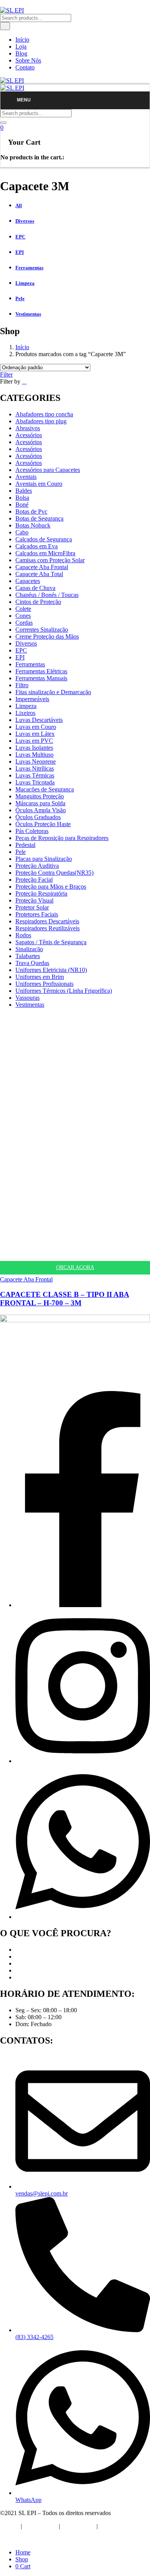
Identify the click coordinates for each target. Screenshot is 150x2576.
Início (22, 40)
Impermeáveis (32, 699)
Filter (6, 374)
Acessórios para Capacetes (48, 470)
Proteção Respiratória (41, 893)
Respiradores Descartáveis (47, 921)
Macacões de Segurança (45, 789)
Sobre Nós (28, 60)
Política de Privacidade (28, 2539)
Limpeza (26, 706)
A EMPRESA (40, 2526)
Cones (23, 616)
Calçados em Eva (37, 546)
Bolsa (22, 498)
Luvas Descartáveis (39, 720)
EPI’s (22, 1950)
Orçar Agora (75, 1267)
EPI (20, 657)
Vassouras (27, 998)
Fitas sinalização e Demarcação (53, 692)
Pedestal (25, 845)
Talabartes (28, 956)
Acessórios (29, 435)
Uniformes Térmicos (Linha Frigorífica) (64, 991)
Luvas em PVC (34, 741)
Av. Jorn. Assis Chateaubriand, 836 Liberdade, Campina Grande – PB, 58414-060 (56, 1378)
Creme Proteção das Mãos (47, 636)
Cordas (24, 623)
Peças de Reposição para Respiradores (62, 838)
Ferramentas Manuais (41, 678)
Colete (23, 609)
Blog (21, 53)
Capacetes (28, 581)
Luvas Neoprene (36, 761)
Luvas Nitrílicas (35, 768)
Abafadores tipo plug (41, 421)
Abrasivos (28, 428)
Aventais (26, 477)
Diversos (26, 643)
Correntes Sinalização (42, 630)
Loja (21, 46)
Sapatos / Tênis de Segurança (51, 942)
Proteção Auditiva (37, 866)
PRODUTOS (78, 2526)
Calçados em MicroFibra (45, 553)
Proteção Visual (34, 900)
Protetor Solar (32, 907)
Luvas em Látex (35, 734)
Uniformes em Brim (40, 977)
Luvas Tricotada (35, 782)
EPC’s (23, 1957)
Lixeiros (25, 713)
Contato (25, 67)
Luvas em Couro (36, 727)
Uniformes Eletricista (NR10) (51, 970)
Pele (21, 852)
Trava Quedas (32, 963)
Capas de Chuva (35, 588)
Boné (22, 505)
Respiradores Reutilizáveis (47, 928)
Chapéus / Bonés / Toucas (47, 595)
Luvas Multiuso (34, 755)
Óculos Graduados (38, 817)
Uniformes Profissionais (44, 984)
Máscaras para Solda (40, 803)
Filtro (22, 685)
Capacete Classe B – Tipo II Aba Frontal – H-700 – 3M (65, 1299)
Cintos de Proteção (38, 602)
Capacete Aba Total (39, 574)
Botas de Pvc (31, 511)
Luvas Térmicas (35, 775)
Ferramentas (30, 664)
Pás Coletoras (32, 831)
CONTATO (114, 2526)
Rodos (23, 935)
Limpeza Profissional (41, 1970)
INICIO (10, 2526)
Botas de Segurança (39, 518)
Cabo (22, 532)
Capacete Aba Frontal (42, 567)
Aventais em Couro (39, 484)
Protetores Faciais (37, 914)
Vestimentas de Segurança (47, 1977)
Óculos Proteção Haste (43, 824)
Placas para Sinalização (44, 859)
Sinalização (29, 949)
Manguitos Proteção (40, 796)
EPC (21, 650)
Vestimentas (30, 1005)
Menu (24, 100)
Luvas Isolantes (34, 748)
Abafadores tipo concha (44, 414)
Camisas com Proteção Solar (50, 560)
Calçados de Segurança (44, 539)
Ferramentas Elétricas (41, 671)
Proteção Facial (34, 880)
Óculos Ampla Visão (41, 810)
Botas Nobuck (33, 525)
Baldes (24, 491)
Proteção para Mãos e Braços (51, 887)
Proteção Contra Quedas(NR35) (54, 873)
